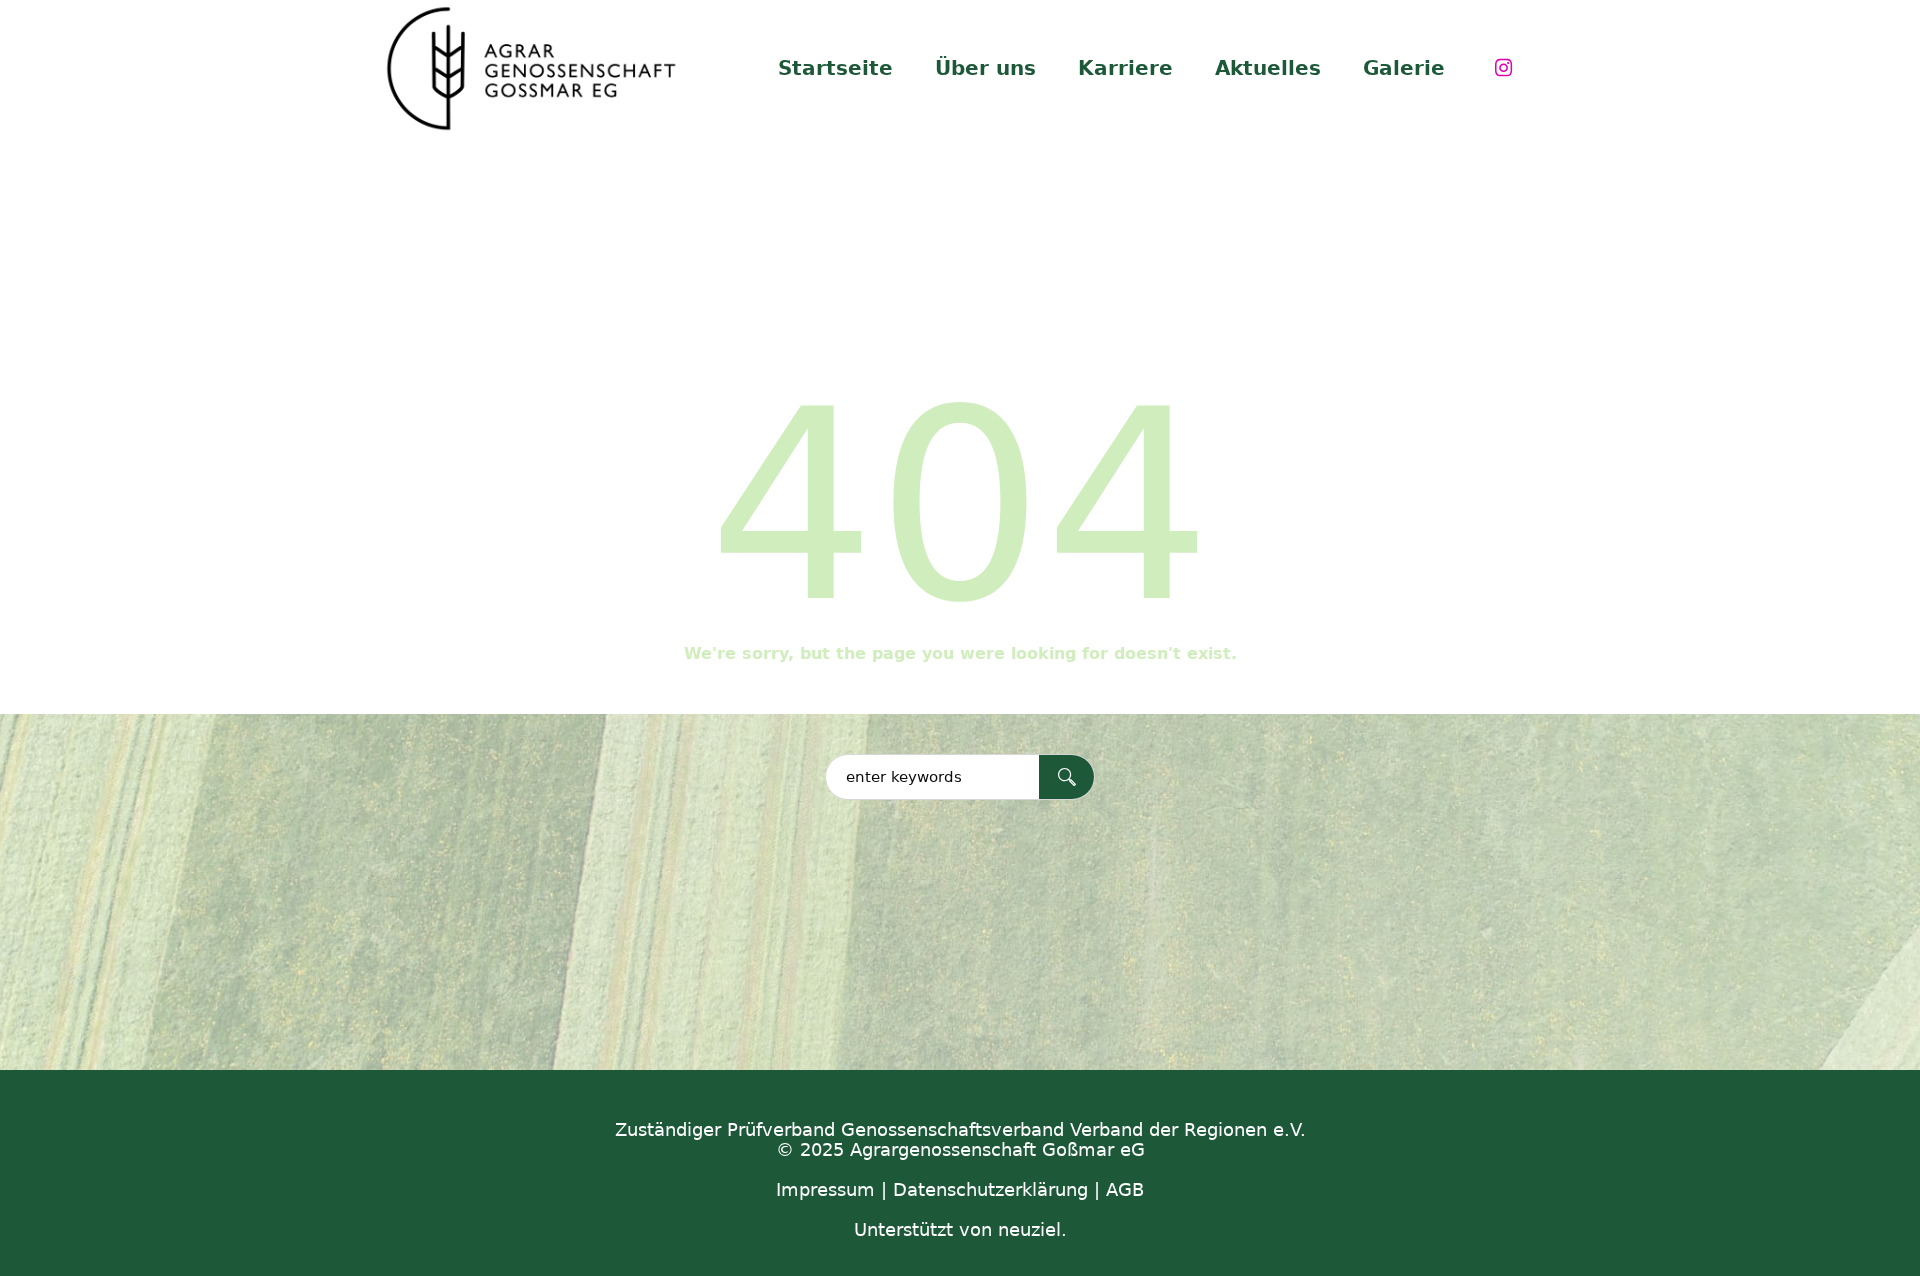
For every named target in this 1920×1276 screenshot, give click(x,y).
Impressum (825, 1189)
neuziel (1029, 1229)
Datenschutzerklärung (990, 1189)
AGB (1125, 1189)
